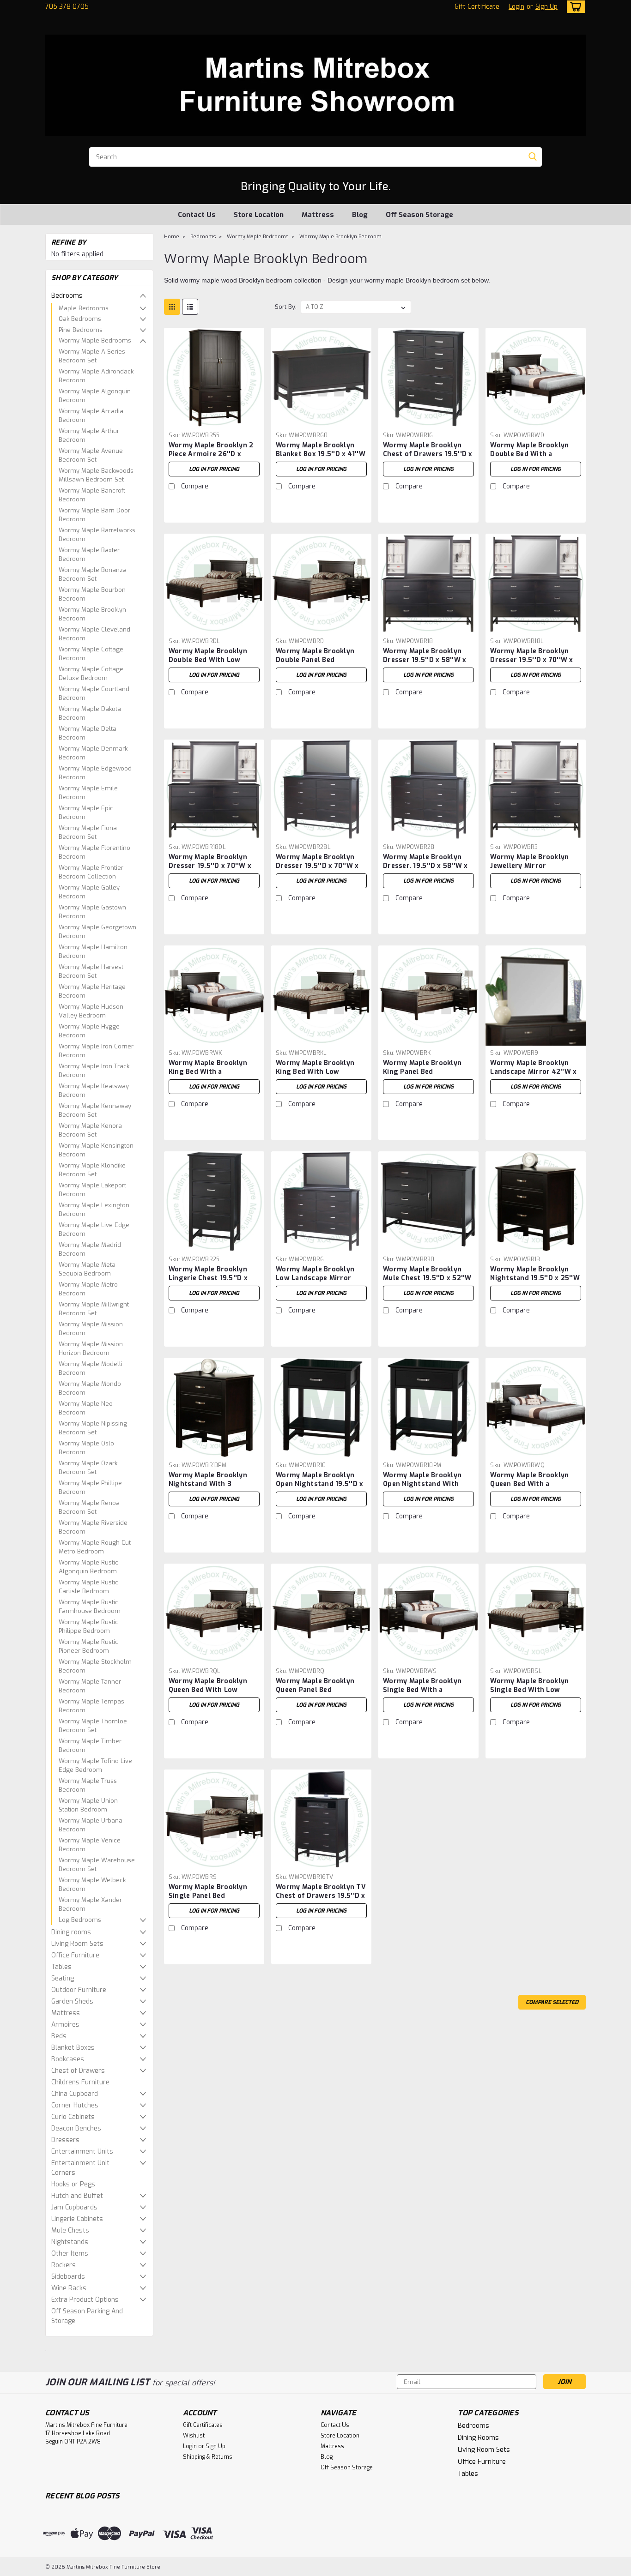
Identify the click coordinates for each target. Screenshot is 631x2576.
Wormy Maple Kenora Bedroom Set (90, 1130)
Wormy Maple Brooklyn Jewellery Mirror (529, 861)
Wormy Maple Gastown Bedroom (92, 912)
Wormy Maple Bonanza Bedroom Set (93, 575)
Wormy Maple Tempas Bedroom (91, 1706)
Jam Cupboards (74, 2207)
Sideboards (68, 2277)
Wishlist (194, 2436)
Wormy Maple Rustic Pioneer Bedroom (88, 1646)
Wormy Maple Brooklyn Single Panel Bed (208, 1891)
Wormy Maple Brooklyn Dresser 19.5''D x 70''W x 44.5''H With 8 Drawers (317, 866)
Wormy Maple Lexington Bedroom (94, 1210)
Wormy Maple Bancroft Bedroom (92, 495)
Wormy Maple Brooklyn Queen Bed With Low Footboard (208, 1690)
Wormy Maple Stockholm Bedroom (95, 1666)
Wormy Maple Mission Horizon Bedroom (91, 1349)
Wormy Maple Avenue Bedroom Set (91, 455)
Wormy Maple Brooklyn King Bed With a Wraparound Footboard (209, 1072)
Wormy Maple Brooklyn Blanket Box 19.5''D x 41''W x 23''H (321, 454)
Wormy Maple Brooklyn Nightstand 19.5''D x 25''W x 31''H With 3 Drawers (535, 1278)
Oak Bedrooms (80, 319)
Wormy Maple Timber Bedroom (90, 1746)
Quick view (214, 421)
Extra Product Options (85, 2300)
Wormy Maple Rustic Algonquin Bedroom (88, 1567)
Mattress (318, 215)
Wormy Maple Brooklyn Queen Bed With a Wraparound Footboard (530, 1484)
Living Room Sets (77, 1944)
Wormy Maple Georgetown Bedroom (97, 932)
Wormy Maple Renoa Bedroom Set (89, 1508)
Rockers (64, 2265)
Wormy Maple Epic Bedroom (86, 813)
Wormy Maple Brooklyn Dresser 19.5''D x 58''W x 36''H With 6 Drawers (425, 660)
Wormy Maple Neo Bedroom (86, 1408)
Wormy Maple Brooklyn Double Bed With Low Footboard (208, 660)
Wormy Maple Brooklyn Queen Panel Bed (315, 1685)
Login (516, 7)
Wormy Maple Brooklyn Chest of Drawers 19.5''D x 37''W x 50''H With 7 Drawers (428, 458)
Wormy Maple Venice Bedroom (90, 1845)
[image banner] (46, 2350)
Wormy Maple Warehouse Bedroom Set (97, 1865)
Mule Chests (70, 2230)
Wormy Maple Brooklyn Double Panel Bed (315, 656)
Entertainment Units (82, 2152)
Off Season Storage (419, 215)
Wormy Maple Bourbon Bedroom (92, 594)
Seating (63, 1978)
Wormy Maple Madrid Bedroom (90, 1249)
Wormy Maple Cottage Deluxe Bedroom (91, 674)
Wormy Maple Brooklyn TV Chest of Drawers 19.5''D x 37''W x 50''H (321, 1896)
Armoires (65, 2025)
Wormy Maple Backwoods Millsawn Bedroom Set (96, 475)
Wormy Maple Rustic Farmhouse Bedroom (90, 1607)
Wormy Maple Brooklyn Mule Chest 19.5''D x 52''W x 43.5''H (427, 1278)
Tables (61, 1967)
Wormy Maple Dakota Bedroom (90, 713)
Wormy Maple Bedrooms (95, 340)
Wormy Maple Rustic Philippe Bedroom (88, 1627)
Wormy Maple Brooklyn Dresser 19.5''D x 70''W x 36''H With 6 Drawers (531, 660)
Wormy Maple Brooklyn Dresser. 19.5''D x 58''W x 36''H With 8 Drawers (425, 866)
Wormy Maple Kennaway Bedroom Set (95, 1110)
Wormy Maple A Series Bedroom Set (92, 356)
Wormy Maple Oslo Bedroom (86, 1448)
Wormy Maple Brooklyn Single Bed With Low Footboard (529, 1690)
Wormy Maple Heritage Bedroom (92, 991)
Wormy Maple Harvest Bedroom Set (91, 972)
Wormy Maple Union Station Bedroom (88, 1805)
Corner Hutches (75, 2105)
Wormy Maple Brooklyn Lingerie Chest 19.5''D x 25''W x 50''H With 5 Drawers (208, 1282)
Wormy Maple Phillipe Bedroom (90, 1488)
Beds (59, 2036)
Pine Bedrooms (81, 330)
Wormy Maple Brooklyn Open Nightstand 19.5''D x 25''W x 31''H (319, 1484)
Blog (360, 215)
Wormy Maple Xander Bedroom (90, 1905)
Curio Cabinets (73, 2117)
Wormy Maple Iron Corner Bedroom (96, 1051)
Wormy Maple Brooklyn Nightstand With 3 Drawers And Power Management (208, 1488)
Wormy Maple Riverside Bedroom (93, 1527)
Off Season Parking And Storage (87, 2316)
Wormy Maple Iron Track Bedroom (94, 1071)
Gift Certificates (203, 2425)
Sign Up (546, 7)
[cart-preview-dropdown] (574, 7)
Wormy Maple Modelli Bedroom (91, 1369)
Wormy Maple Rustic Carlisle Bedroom (88, 1587)
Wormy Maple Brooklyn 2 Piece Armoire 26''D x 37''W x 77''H (211, 454)
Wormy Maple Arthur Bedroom (89, 436)
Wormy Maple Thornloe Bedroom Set (93, 1726)
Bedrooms (67, 296)
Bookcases (68, 2059)
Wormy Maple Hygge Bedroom (89, 1031)
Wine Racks (69, 2288)
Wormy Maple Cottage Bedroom (91, 654)
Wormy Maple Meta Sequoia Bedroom (87, 1269)
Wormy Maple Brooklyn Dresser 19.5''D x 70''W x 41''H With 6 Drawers (210, 866)
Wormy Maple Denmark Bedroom (93, 753)
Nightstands (70, 2242)
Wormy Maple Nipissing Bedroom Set (93, 1428)
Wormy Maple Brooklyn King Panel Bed (422, 1067)
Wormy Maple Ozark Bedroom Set (88, 1468)
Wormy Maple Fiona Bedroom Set (88, 833)
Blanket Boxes (73, 2048)
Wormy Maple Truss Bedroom (88, 1785)
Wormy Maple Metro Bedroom (88, 1289)
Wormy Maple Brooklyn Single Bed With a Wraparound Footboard (423, 1690)
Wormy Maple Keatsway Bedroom (94, 1091)
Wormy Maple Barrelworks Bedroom (97, 535)
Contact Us (197, 215)
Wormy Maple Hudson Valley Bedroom (91, 1011)
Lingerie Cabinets (77, 2219)
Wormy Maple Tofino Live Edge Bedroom (95, 1766)
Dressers (65, 2140)
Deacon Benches (76, 2128)
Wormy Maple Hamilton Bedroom (93, 952)
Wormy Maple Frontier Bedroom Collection (91, 872)
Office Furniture (75, 1955)
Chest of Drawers (78, 2071)
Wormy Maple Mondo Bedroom (90, 1388)
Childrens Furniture (80, 2082)
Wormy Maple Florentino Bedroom (94, 852)
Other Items (70, 2254)
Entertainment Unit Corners (80, 2168)
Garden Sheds (72, 2001)
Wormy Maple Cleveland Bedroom (94, 634)
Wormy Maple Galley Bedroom (89, 892)
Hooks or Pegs (73, 2184)
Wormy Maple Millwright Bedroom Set (94, 1309)
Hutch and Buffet (77, 2196)
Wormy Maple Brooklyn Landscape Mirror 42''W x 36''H (533, 1072)
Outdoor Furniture (79, 1990)
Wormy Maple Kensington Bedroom (96, 1150)
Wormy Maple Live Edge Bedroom (94, 1230)
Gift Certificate (477, 7)
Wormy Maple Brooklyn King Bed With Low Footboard (315, 1072)
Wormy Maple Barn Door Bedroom (94, 515)
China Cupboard (75, 2094)
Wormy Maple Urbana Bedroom (91, 1825)
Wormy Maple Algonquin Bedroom (95, 396)
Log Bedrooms (80, 1920)
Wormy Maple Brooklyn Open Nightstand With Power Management (422, 1484)
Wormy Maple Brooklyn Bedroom (92, 614)
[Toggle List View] (190, 307)
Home (172, 237)
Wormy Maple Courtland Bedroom (94, 694)
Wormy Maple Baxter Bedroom (89, 555)
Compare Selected (552, 2002)
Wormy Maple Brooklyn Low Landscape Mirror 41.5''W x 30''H (315, 1278)
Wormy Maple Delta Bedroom (88, 733)
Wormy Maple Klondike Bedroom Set (92, 1170)
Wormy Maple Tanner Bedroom (90, 1686)
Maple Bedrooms (84, 308)
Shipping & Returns (208, 2457)
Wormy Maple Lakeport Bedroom (92, 1190)
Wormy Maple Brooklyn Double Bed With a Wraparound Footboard (530, 454)
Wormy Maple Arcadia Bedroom (91, 416)
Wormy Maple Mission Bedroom (91, 1329)
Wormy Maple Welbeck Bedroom (92, 1885)
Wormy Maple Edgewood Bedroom (95, 773)
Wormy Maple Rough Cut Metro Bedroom (95, 1547)
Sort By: (286, 307)
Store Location (259, 215)
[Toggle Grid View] (172, 307)
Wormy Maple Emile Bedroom (88, 793)
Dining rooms (71, 1932)
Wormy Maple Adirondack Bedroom (96, 376)
